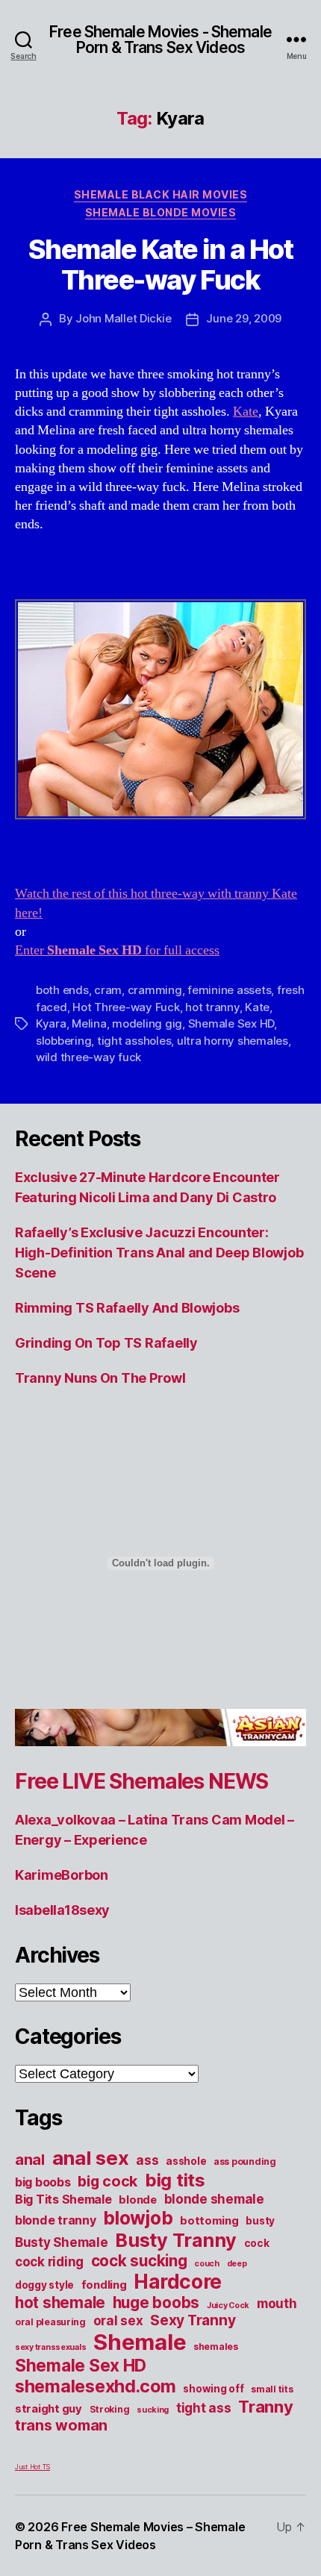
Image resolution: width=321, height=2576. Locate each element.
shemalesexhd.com (96, 2386)
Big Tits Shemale (63, 2199)
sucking (153, 2410)
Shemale (140, 2342)
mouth (277, 2304)
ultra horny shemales (233, 1041)
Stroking (110, 2409)
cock (257, 2243)
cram (108, 990)
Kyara (51, 1023)
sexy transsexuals (50, 2347)
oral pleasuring (50, 2322)
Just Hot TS (32, 2467)
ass (147, 2160)
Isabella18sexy (62, 1910)
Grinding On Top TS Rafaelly (106, 1343)
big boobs (43, 2182)
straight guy (49, 2409)
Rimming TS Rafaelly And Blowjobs (127, 1308)
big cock (107, 2181)
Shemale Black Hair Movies (161, 194)
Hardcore (178, 2282)
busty (260, 2221)
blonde (137, 2200)
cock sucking (139, 2261)
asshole (186, 2161)
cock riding (49, 2262)
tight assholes (134, 1041)
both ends (62, 990)
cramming (155, 990)
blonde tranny (56, 2220)
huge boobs (156, 2303)
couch (207, 2264)
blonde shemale (214, 2199)
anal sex (91, 2158)
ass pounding (245, 2161)
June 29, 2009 (244, 318)
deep (237, 2264)
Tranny (265, 2407)
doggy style (44, 2285)
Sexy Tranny (193, 2320)
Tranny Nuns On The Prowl (100, 1378)
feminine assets (229, 990)
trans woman (61, 2425)
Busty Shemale (62, 2242)
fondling (104, 2285)
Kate (246, 412)
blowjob (138, 2218)
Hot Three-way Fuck (126, 1007)
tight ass (204, 2408)
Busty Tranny (176, 2240)
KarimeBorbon (62, 1875)
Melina (89, 1023)
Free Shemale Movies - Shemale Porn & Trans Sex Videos (160, 40)
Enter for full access (117, 950)
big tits (175, 2180)
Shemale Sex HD (231, 1023)
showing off (213, 2389)
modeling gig (147, 1023)
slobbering (63, 1041)
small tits (272, 2389)
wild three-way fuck (88, 1057)
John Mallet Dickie (123, 318)
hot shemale (60, 2303)
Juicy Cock (228, 2305)
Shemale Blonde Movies (161, 212)
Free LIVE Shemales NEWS (141, 1781)
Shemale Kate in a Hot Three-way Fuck (161, 265)
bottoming (209, 2221)
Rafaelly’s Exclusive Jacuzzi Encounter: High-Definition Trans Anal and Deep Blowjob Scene (159, 1253)
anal (30, 2160)
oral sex (118, 2321)
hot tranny (212, 1007)
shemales (216, 2347)
